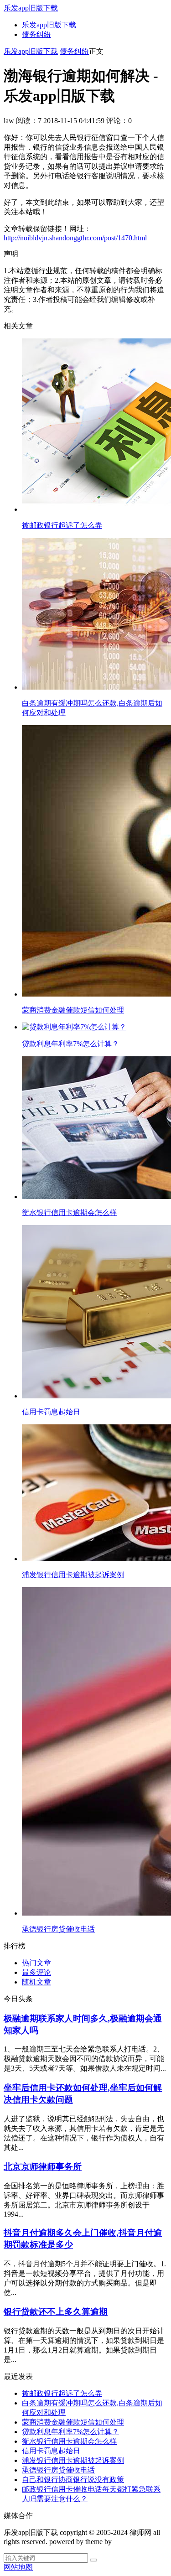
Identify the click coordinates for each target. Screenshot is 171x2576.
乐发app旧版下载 (31, 8)
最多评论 (36, 1972)
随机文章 (36, 1982)
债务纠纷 (36, 34)
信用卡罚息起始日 (51, 2451)
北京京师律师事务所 (43, 2167)
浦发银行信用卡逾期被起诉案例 (73, 2460)
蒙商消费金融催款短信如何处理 (73, 2422)
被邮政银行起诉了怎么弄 (62, 2393)
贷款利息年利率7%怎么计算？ (70, 2432)
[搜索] (93, 2560)
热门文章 (36, 1963)
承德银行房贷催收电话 (58, 2470)
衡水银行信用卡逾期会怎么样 (69, 2441)
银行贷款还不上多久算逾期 (56, 2312)
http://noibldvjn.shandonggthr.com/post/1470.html (75, 238)
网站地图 (18, 2567)
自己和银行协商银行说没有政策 (73, 2480)
